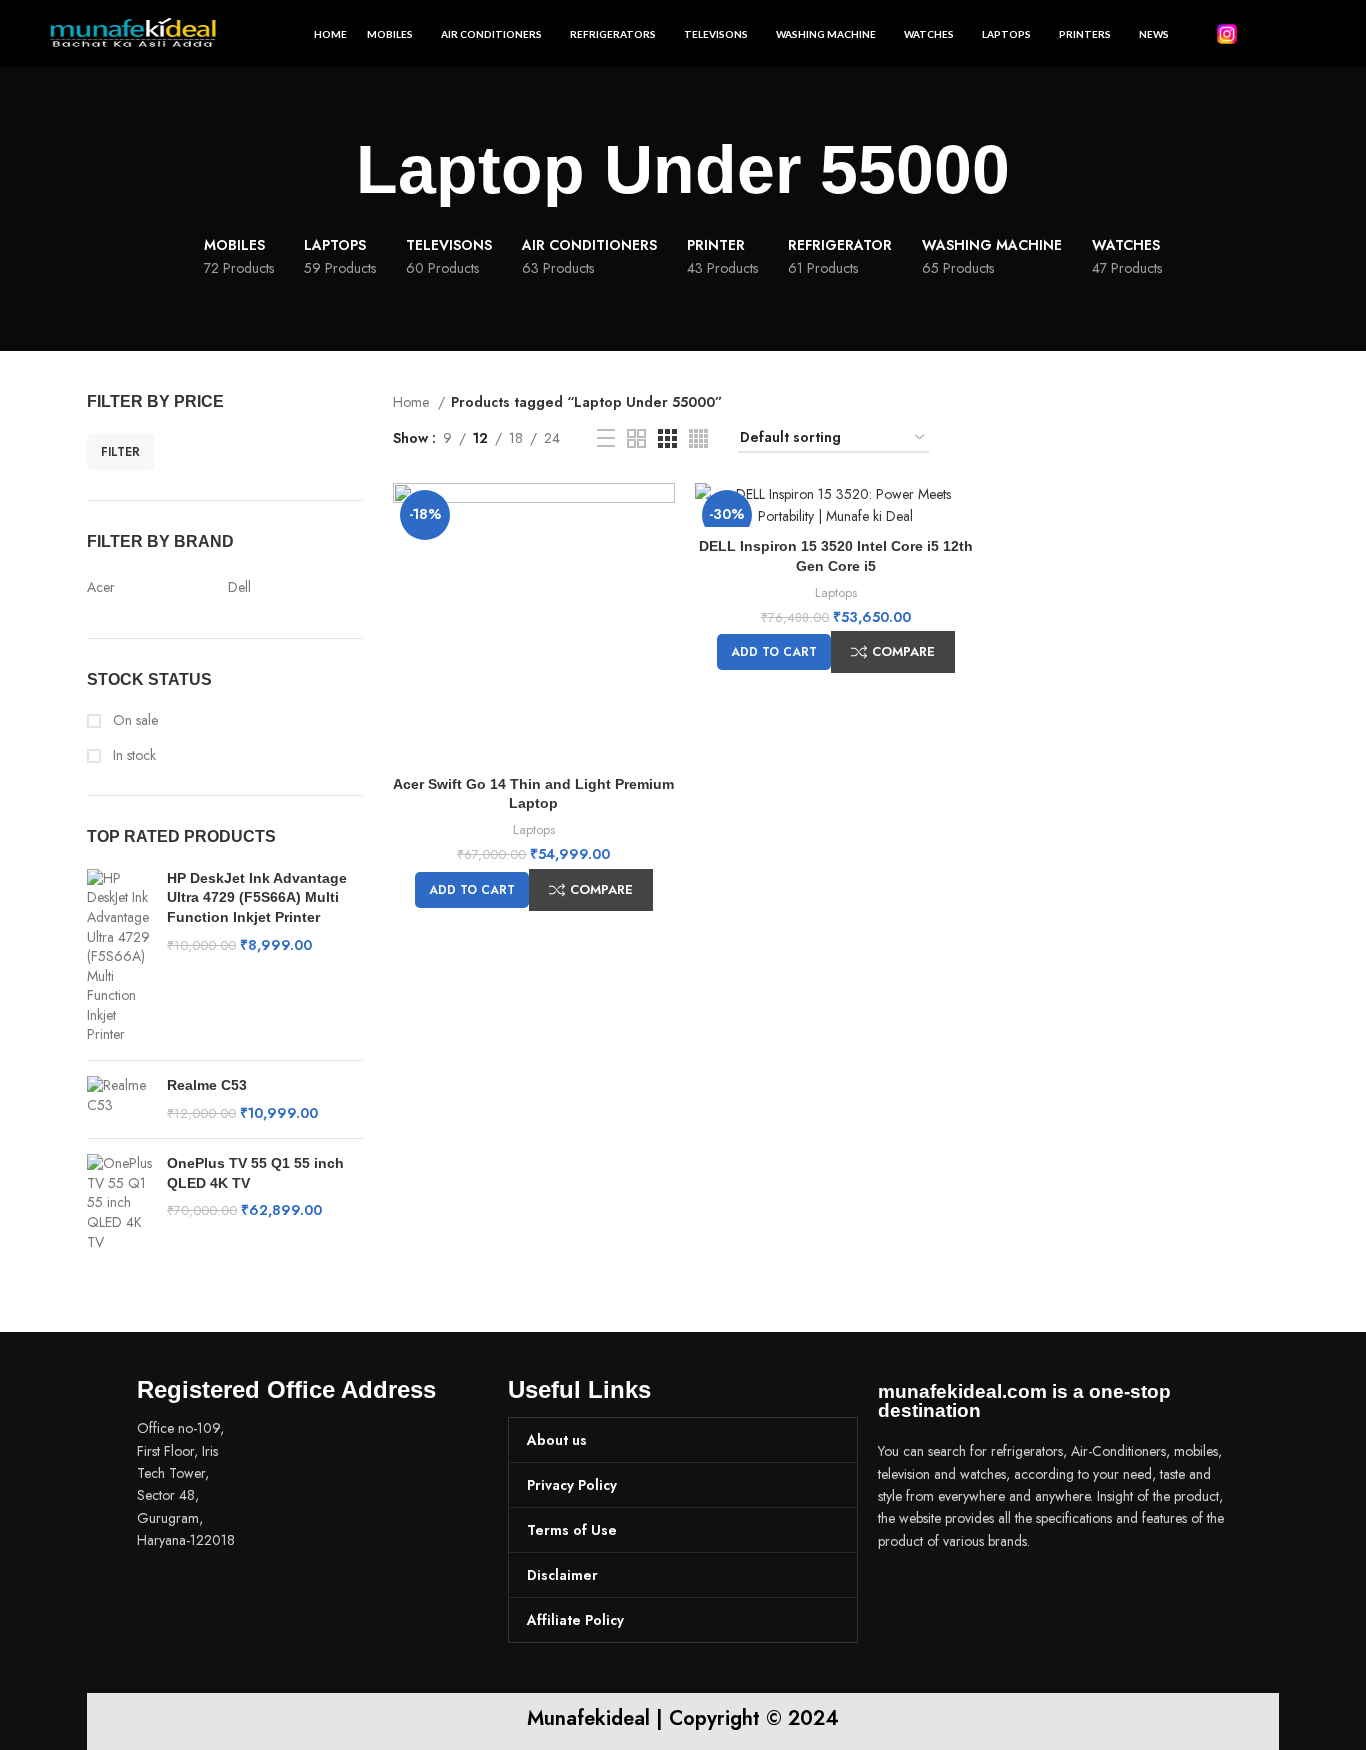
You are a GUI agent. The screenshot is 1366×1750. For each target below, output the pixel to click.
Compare (601, 889)
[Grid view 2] (636, 438)
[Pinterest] (1013, 1597)
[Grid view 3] (667, 438)
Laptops (534, 829)
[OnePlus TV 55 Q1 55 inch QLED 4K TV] (119, 1203)
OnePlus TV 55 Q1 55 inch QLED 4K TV (255, 1173)
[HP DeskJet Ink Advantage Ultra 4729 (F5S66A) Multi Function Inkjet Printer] (119, 957)
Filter (120, 452)
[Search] (1309, 34)
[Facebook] (903, 1597)
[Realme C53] (119, 1099)
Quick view (660, 515)
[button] (472, 890)
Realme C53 (207, 1085)
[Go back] (331, 170)
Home (413, 402)
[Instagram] (958, 1597)
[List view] (606, 438)
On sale (133, 720)
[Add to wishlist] (660, 560)
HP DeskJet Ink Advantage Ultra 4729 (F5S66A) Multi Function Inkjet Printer (257, 897)
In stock (132, 755)
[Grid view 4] (698, 438)
